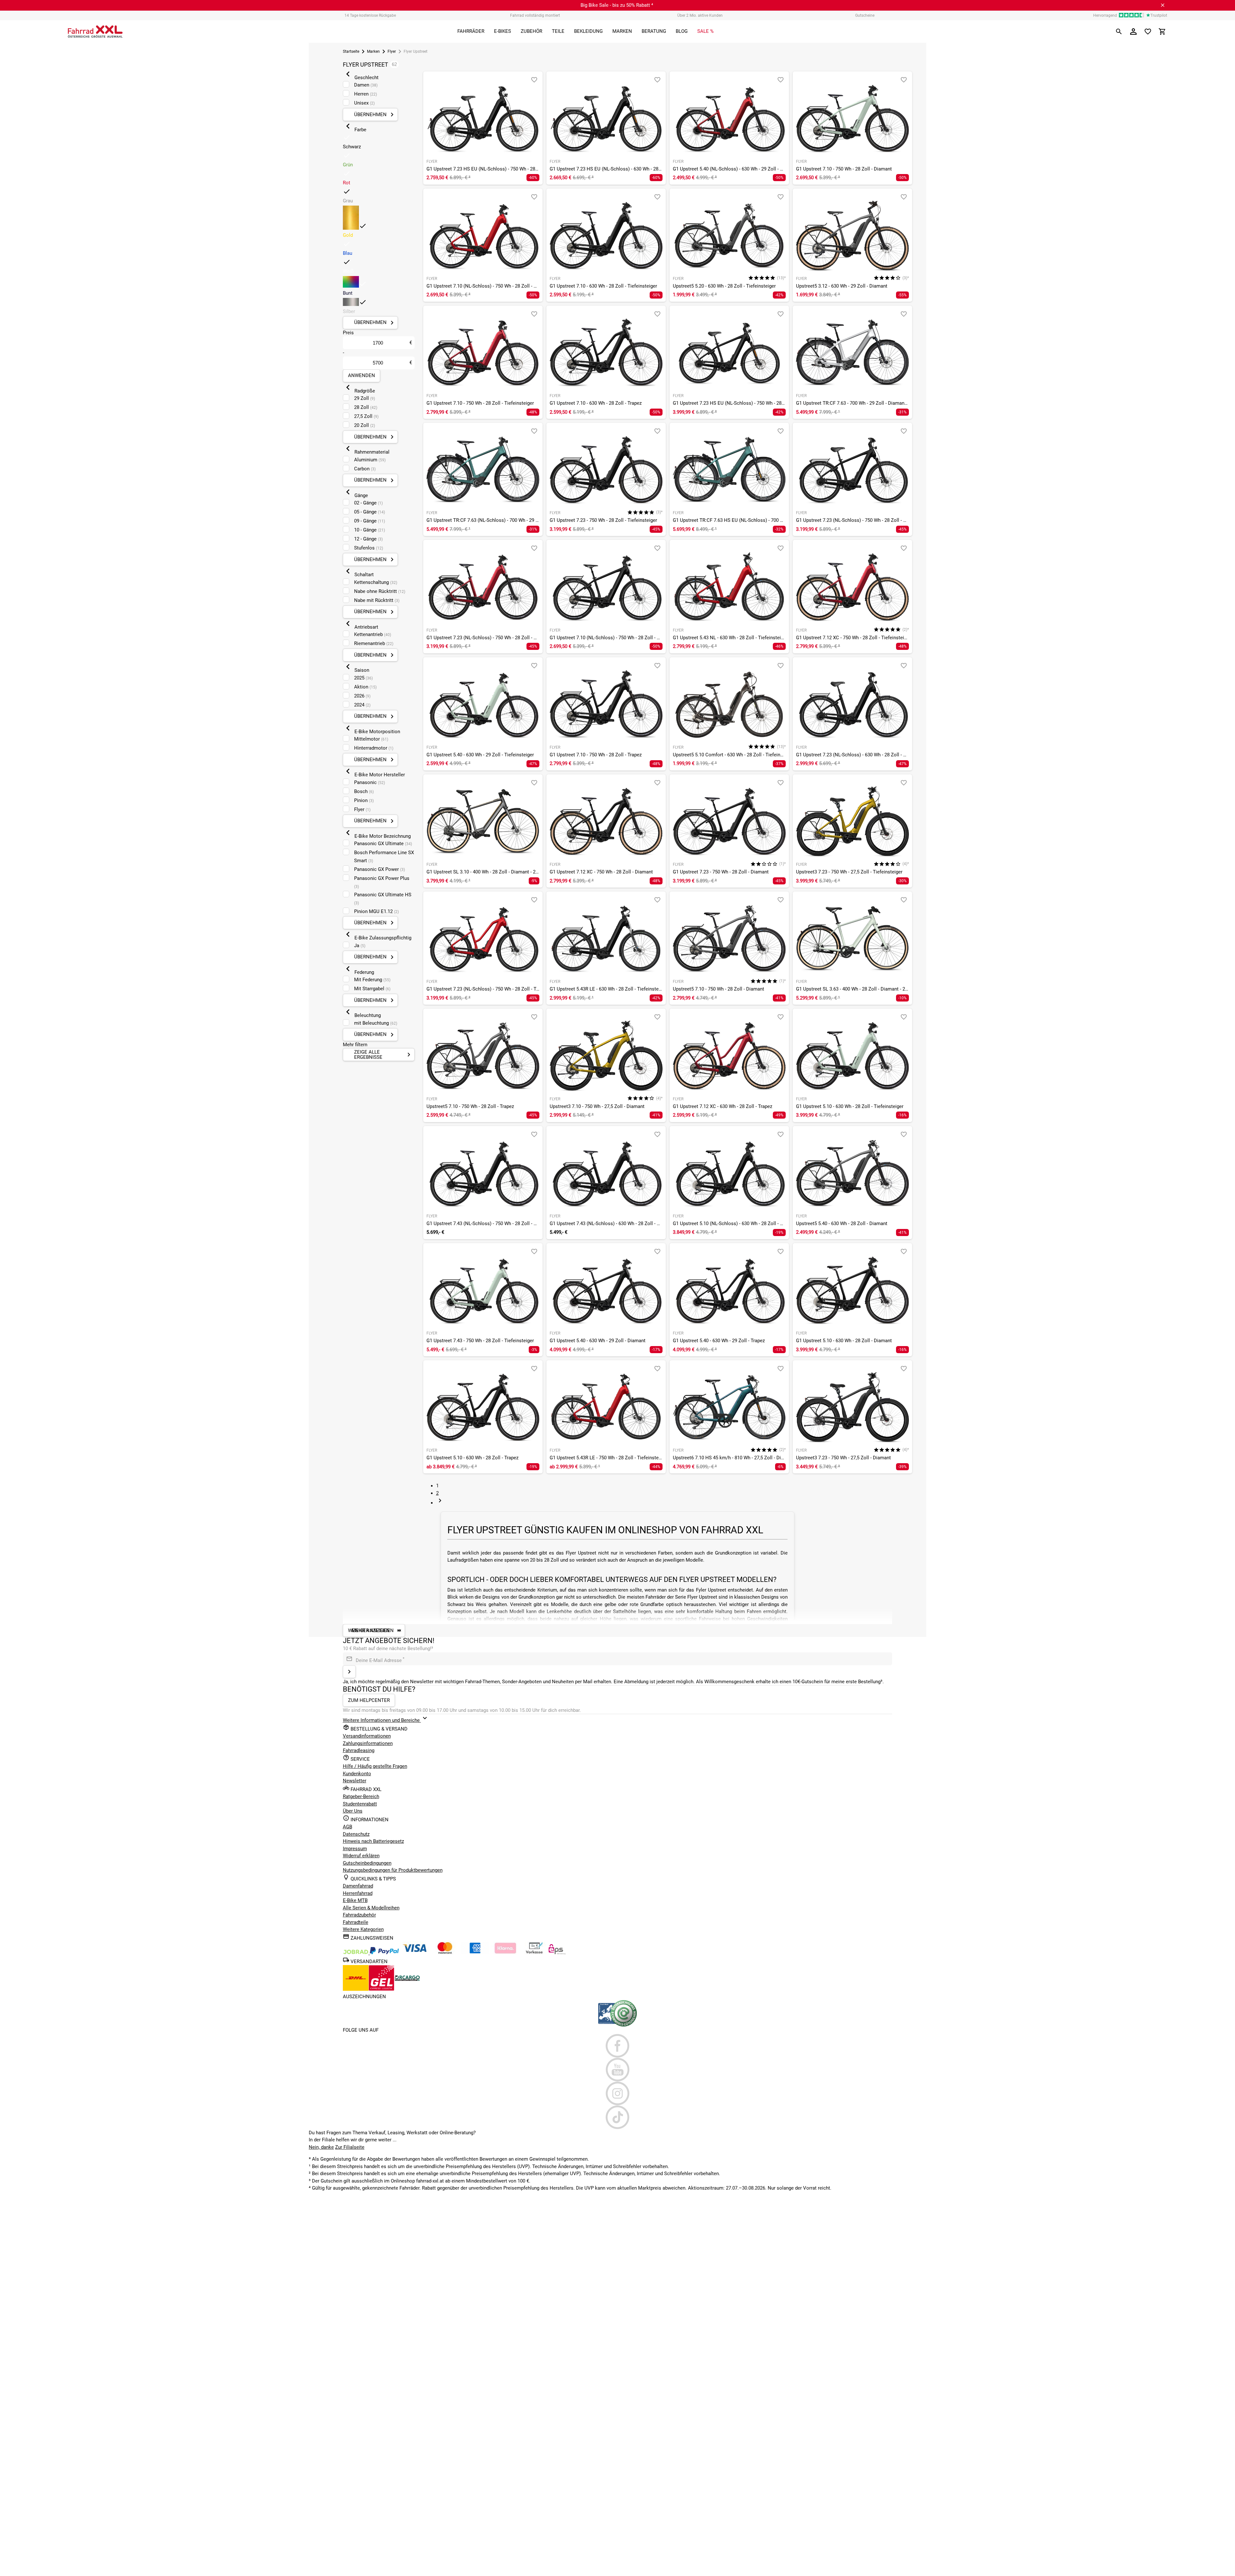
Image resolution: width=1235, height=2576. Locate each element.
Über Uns (353, 1811)
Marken (373, 51)
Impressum (355, 1849)
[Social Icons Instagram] (618, 2093)
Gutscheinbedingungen (367, 1863)
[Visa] (415, 1953)
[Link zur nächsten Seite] (440, 1503)
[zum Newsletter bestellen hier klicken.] (349, 1672)
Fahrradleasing (359, 1750)
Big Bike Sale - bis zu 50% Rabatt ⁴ (617, 5)
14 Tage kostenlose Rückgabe (370, 15)
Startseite (351, 51)
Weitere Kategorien (363, 1929)
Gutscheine (865, 15)
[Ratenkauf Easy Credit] (505, 1953)
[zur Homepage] (95, 32)
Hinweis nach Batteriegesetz (373, 1841)
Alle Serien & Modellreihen (371, 1908)
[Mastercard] (445, 1953)
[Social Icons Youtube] (618, 2070)
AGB (348, 1827)
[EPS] (557, 1953)
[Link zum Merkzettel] (1148, 32)
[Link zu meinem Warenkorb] (1162, 32)
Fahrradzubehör (359, 1915)
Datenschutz (356, 1834)
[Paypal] (384, 1953)
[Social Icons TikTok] (618, 2117)
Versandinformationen (367, 1736)
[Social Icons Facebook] (618, 2046)
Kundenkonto (357, 1774)
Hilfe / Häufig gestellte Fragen (375, 1766)
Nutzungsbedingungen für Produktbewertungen (393, 1870)
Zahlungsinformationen (368, 1743)
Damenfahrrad (358, 1886)
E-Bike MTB (355, 1900)
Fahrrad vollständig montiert (535, 15)
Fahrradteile (356, 1922)
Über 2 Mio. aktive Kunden (700, 15)
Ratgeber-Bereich (361, 1796)
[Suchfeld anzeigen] (1119, 32)
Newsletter (355, 1781)
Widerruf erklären (361, 1856)
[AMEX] (475, 1953)
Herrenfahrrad (358, 1893)
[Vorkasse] (534, 1953)
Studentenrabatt (360, 1804)
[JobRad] (356, 1953)
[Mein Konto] (1133, 32)
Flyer (392, 51)
